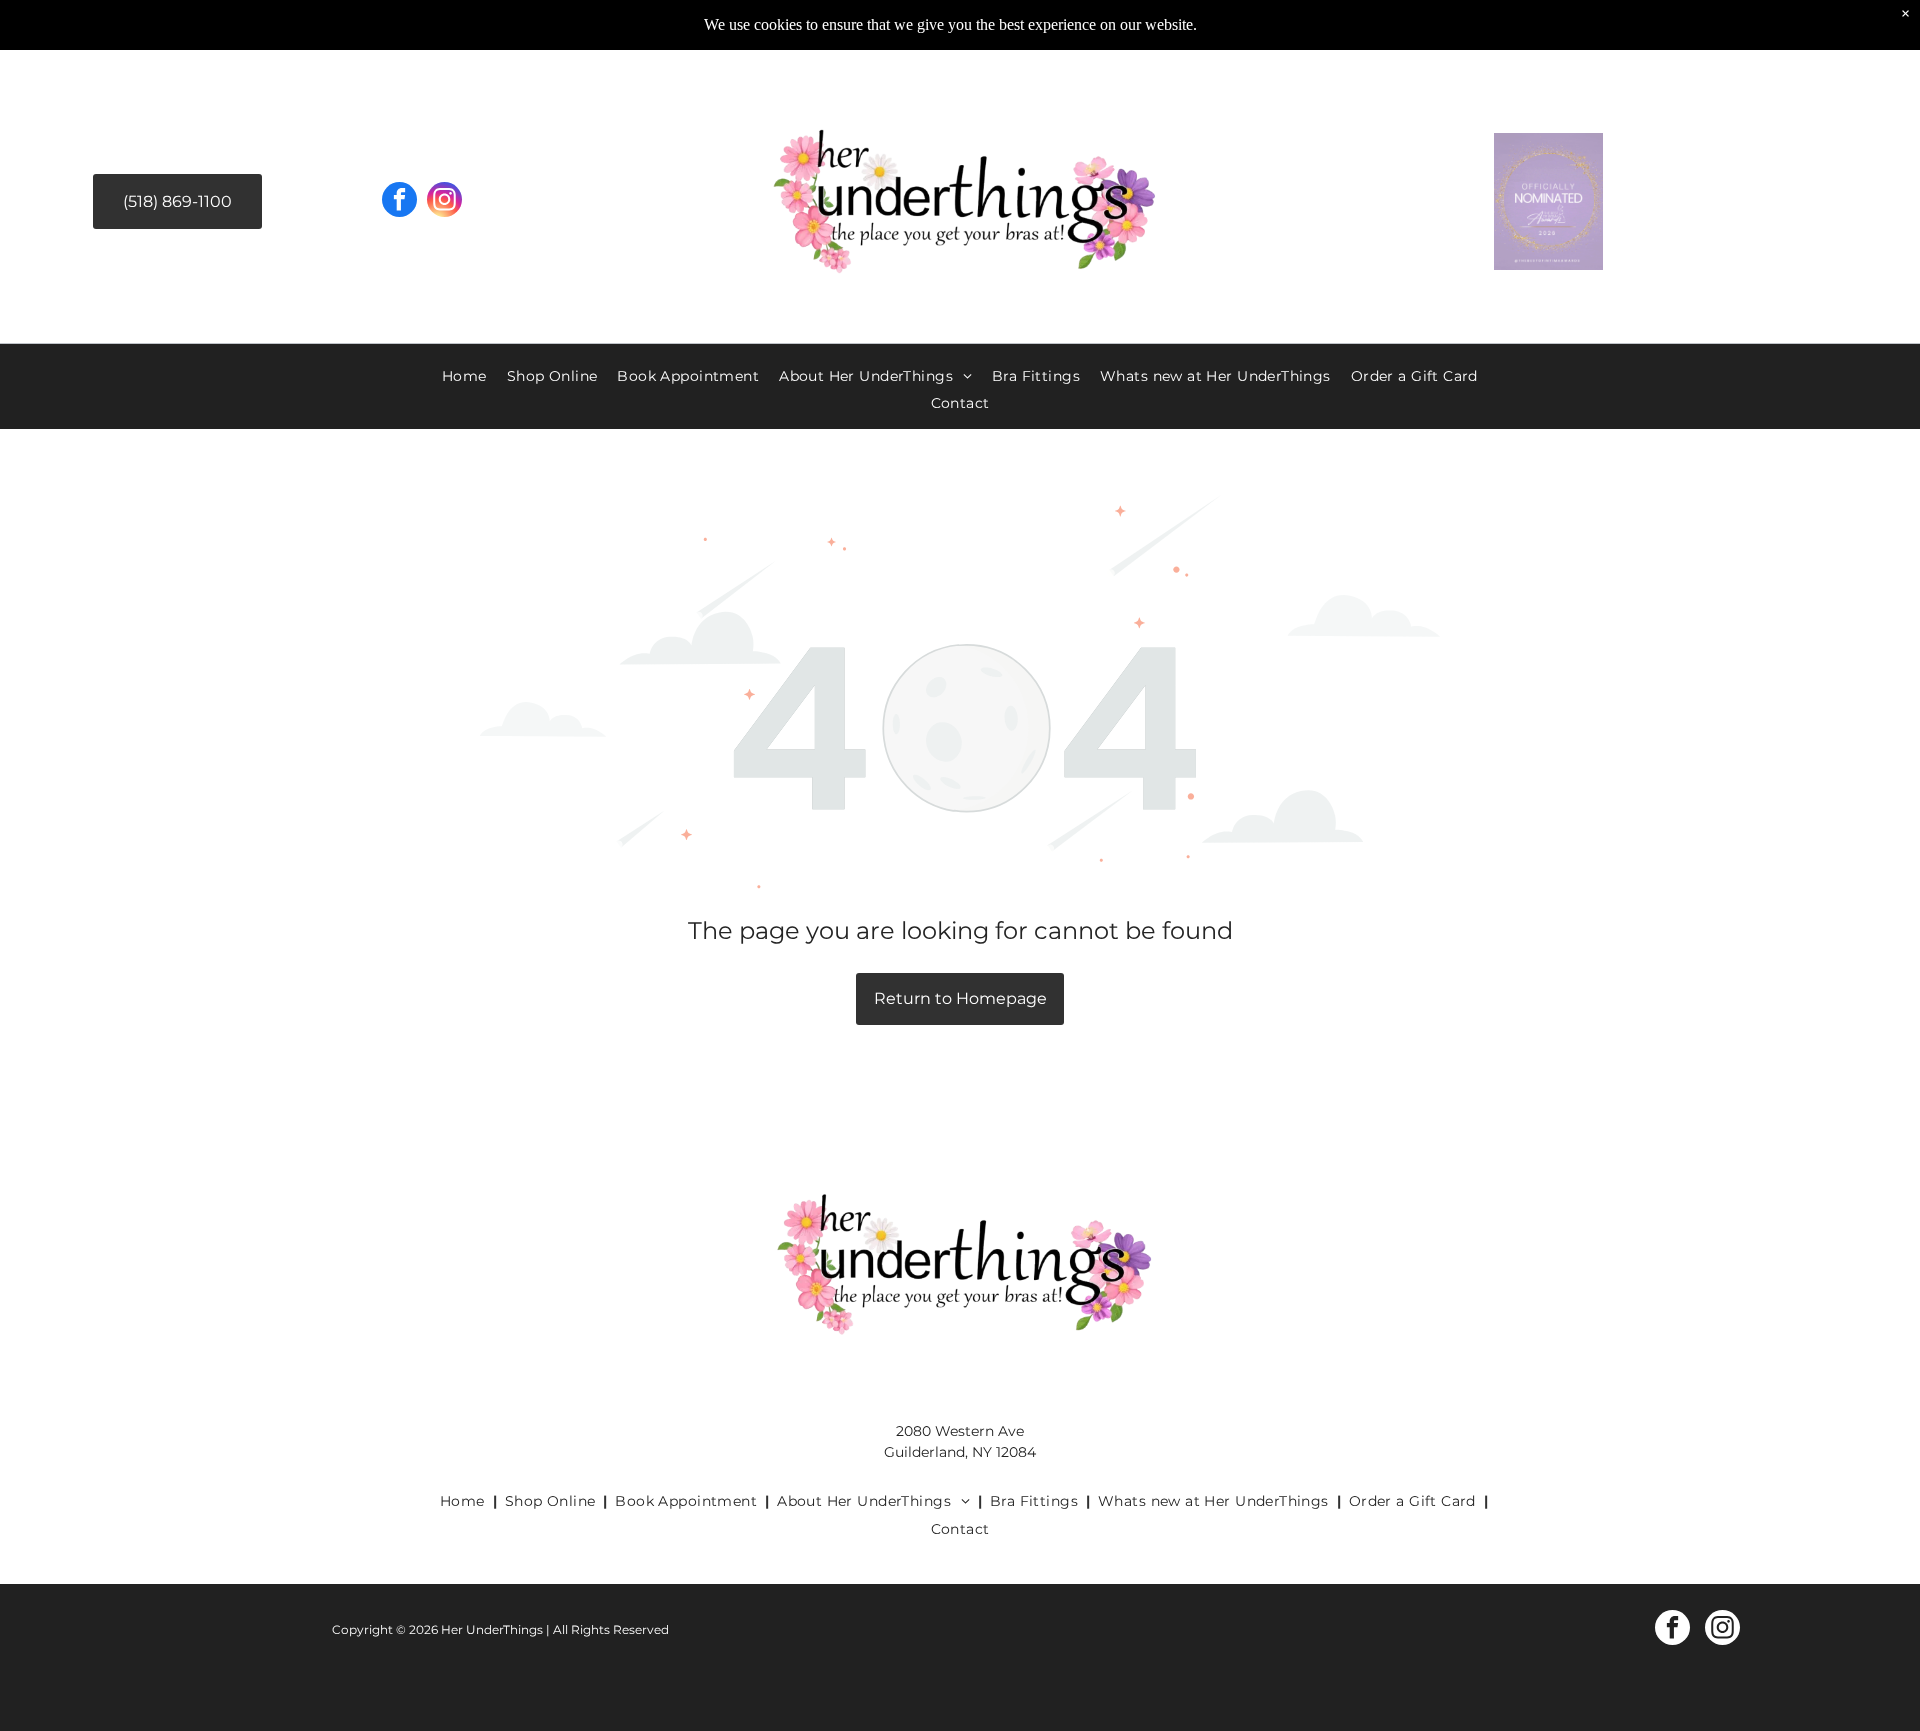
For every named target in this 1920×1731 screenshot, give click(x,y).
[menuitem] (464, 376)
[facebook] (399, 202)
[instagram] (444, 202)
